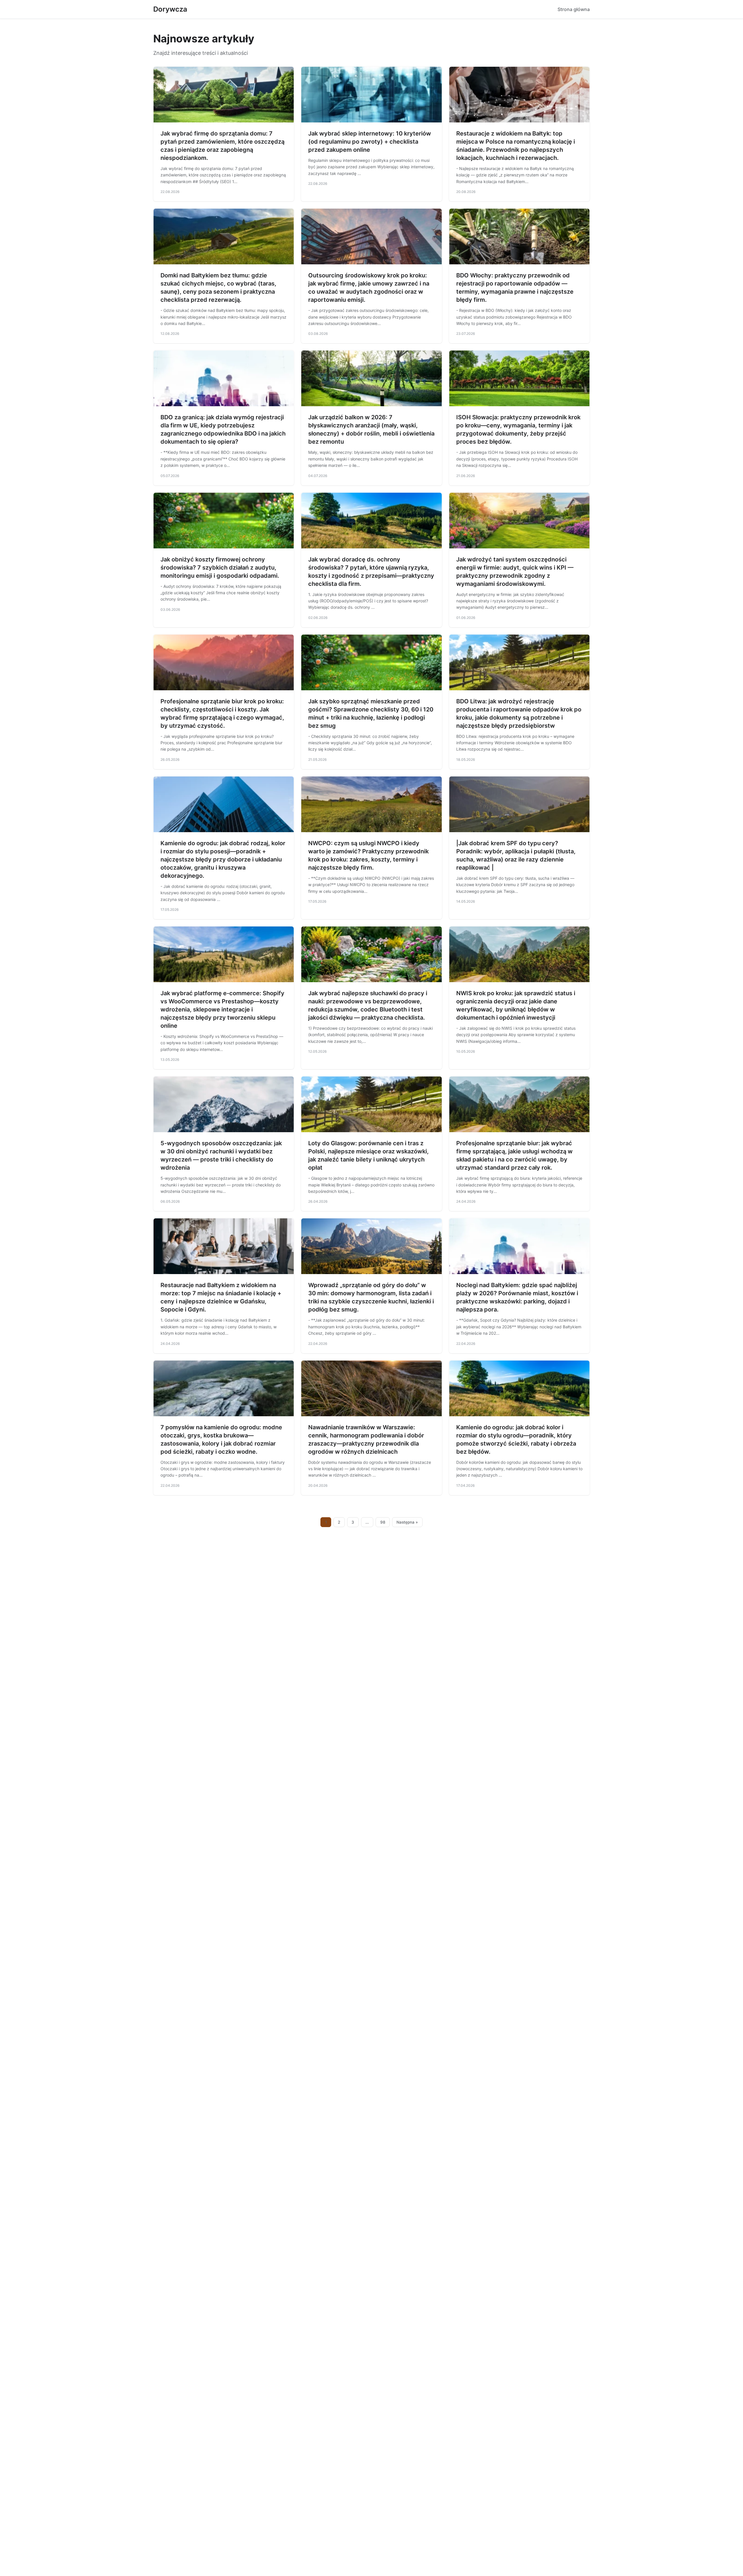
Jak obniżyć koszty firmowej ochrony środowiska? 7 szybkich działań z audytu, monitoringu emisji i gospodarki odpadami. (220, 568)
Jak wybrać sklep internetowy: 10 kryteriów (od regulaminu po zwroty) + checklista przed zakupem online (370, 142)
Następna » (407, 1522)
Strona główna (574, 9)
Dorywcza (170, 9)
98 (383, 1522)
